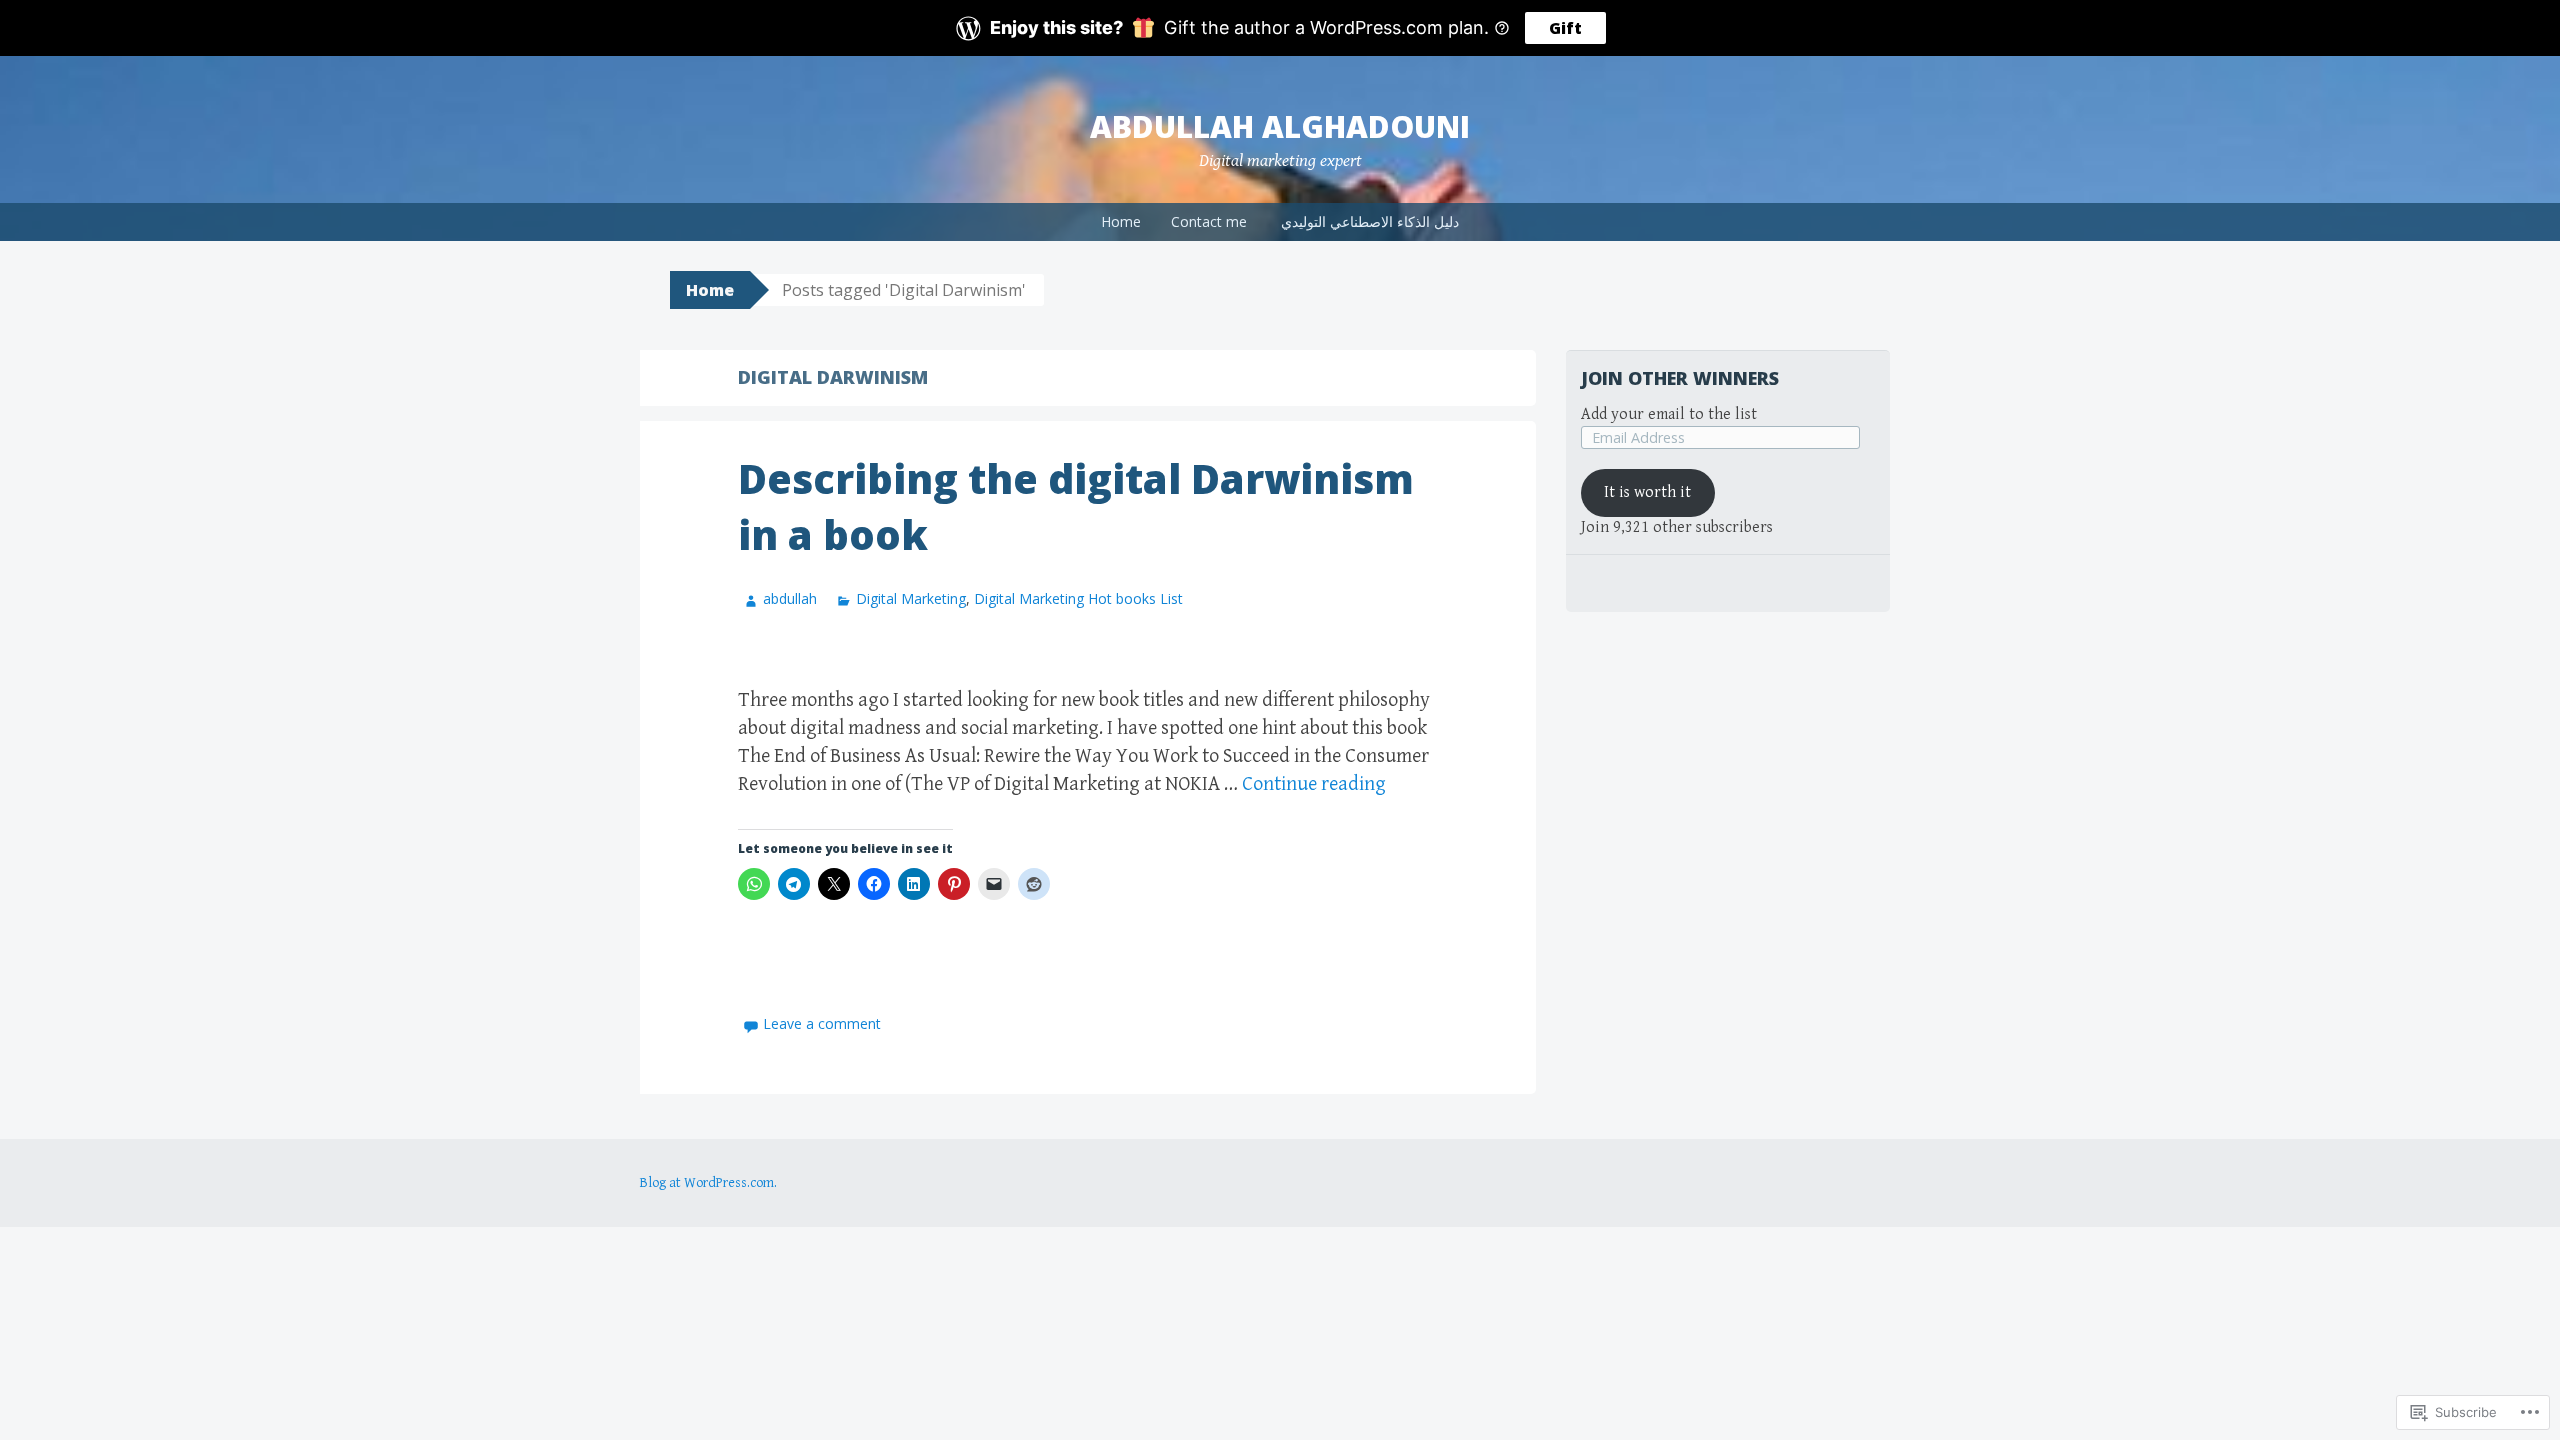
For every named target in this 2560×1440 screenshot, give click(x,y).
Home (1121, 221)
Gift (1565, 28)
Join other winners (1680, 378)
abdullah (790, 598)
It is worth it (1647, 492)
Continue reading (1314, 784)
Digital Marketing (911, 598)
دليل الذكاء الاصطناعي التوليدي (1370, 221)
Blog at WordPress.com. (708, 1183)
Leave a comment (822, 1023)
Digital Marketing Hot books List (1078, 598)
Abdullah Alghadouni (1280, 126)
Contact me (1209, 221)
